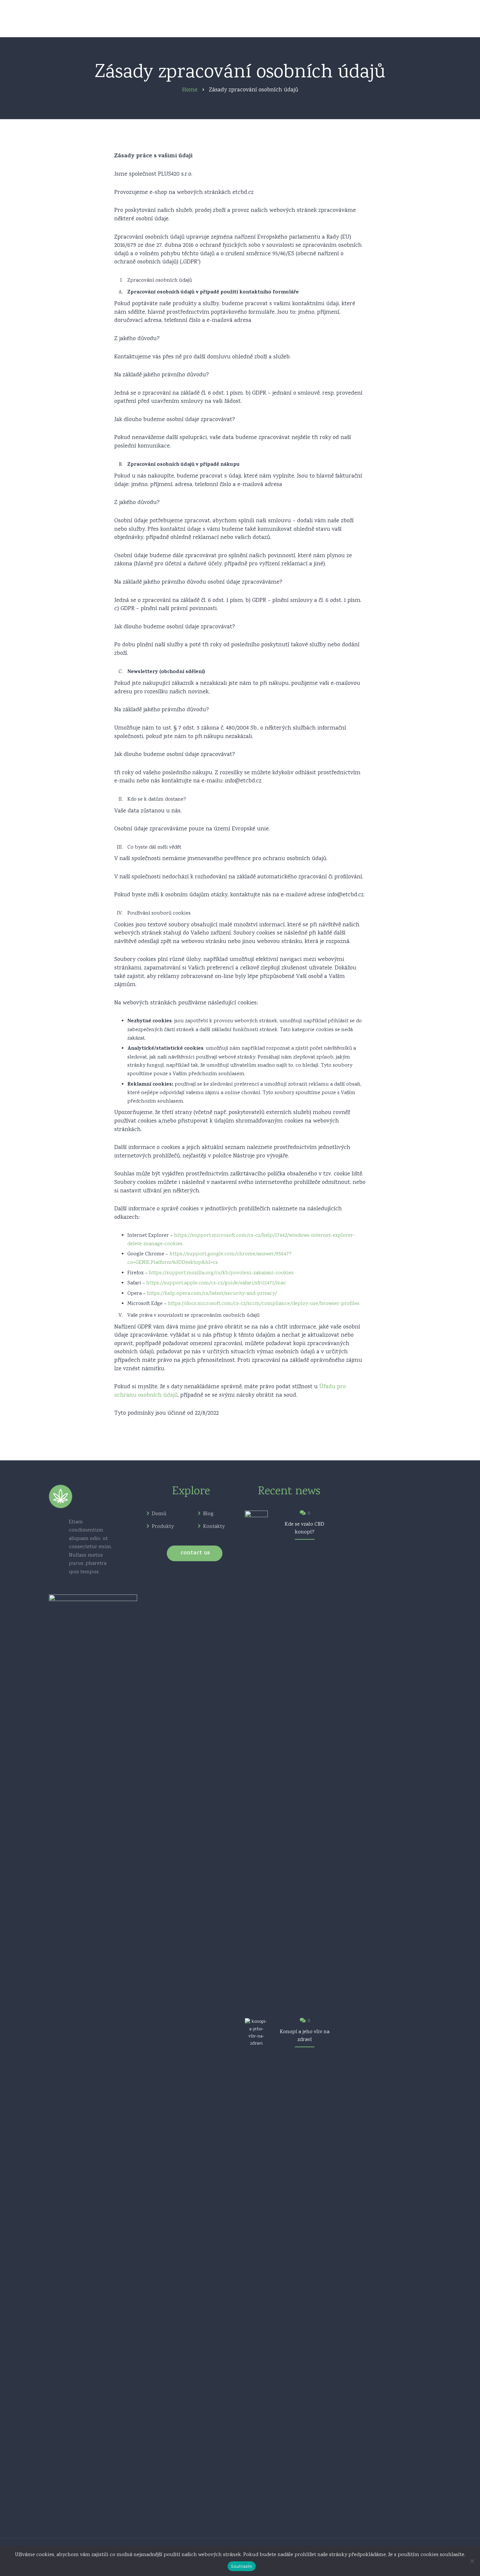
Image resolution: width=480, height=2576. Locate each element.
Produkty (163, 1527)
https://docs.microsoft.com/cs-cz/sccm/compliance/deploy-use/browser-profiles (264, 1304)
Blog (208, 1514)
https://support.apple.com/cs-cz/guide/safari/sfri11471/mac (216, 1283)
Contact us (195, 1553)
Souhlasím (241, 2566)
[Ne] (472, 2561)
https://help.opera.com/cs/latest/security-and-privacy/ (212, 1294)
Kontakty (214, 1527)
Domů (159, 1514)
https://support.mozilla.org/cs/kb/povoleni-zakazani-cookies (221, 1273)
